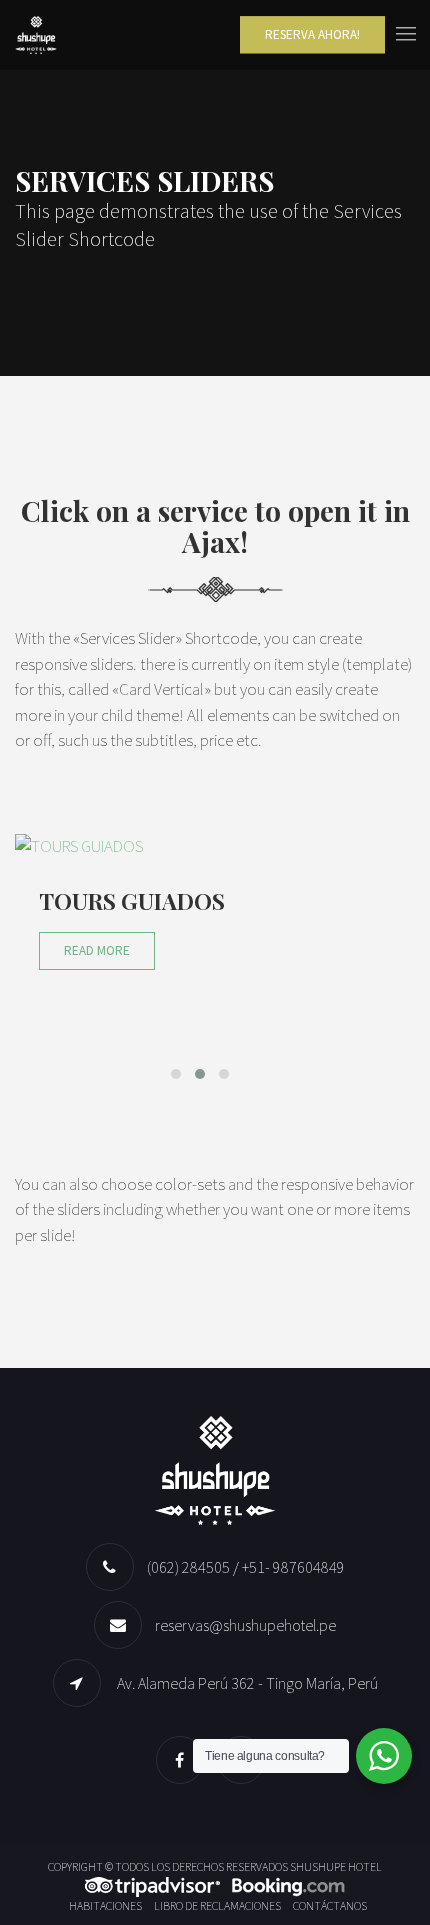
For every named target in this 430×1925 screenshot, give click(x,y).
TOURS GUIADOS (132, 901)
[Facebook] (185, 1760)
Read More (97, 950)
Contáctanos (330, 1905)
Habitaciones (105, 1905)
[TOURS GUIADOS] (200, 847)
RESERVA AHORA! (312, 34)
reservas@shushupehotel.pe (245, 1625)
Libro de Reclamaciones (217, 1905)
